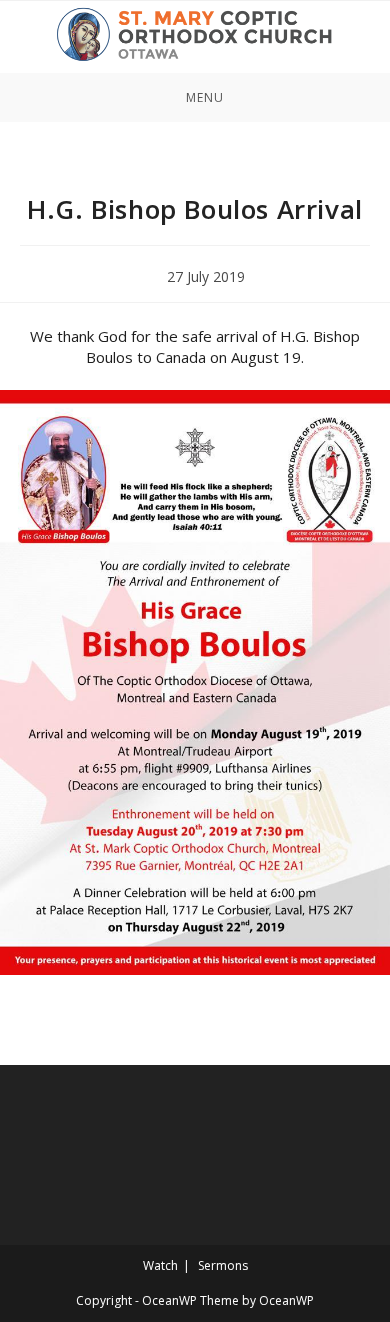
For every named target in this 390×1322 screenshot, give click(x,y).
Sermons (223, 1265)
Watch (160, 1265)
